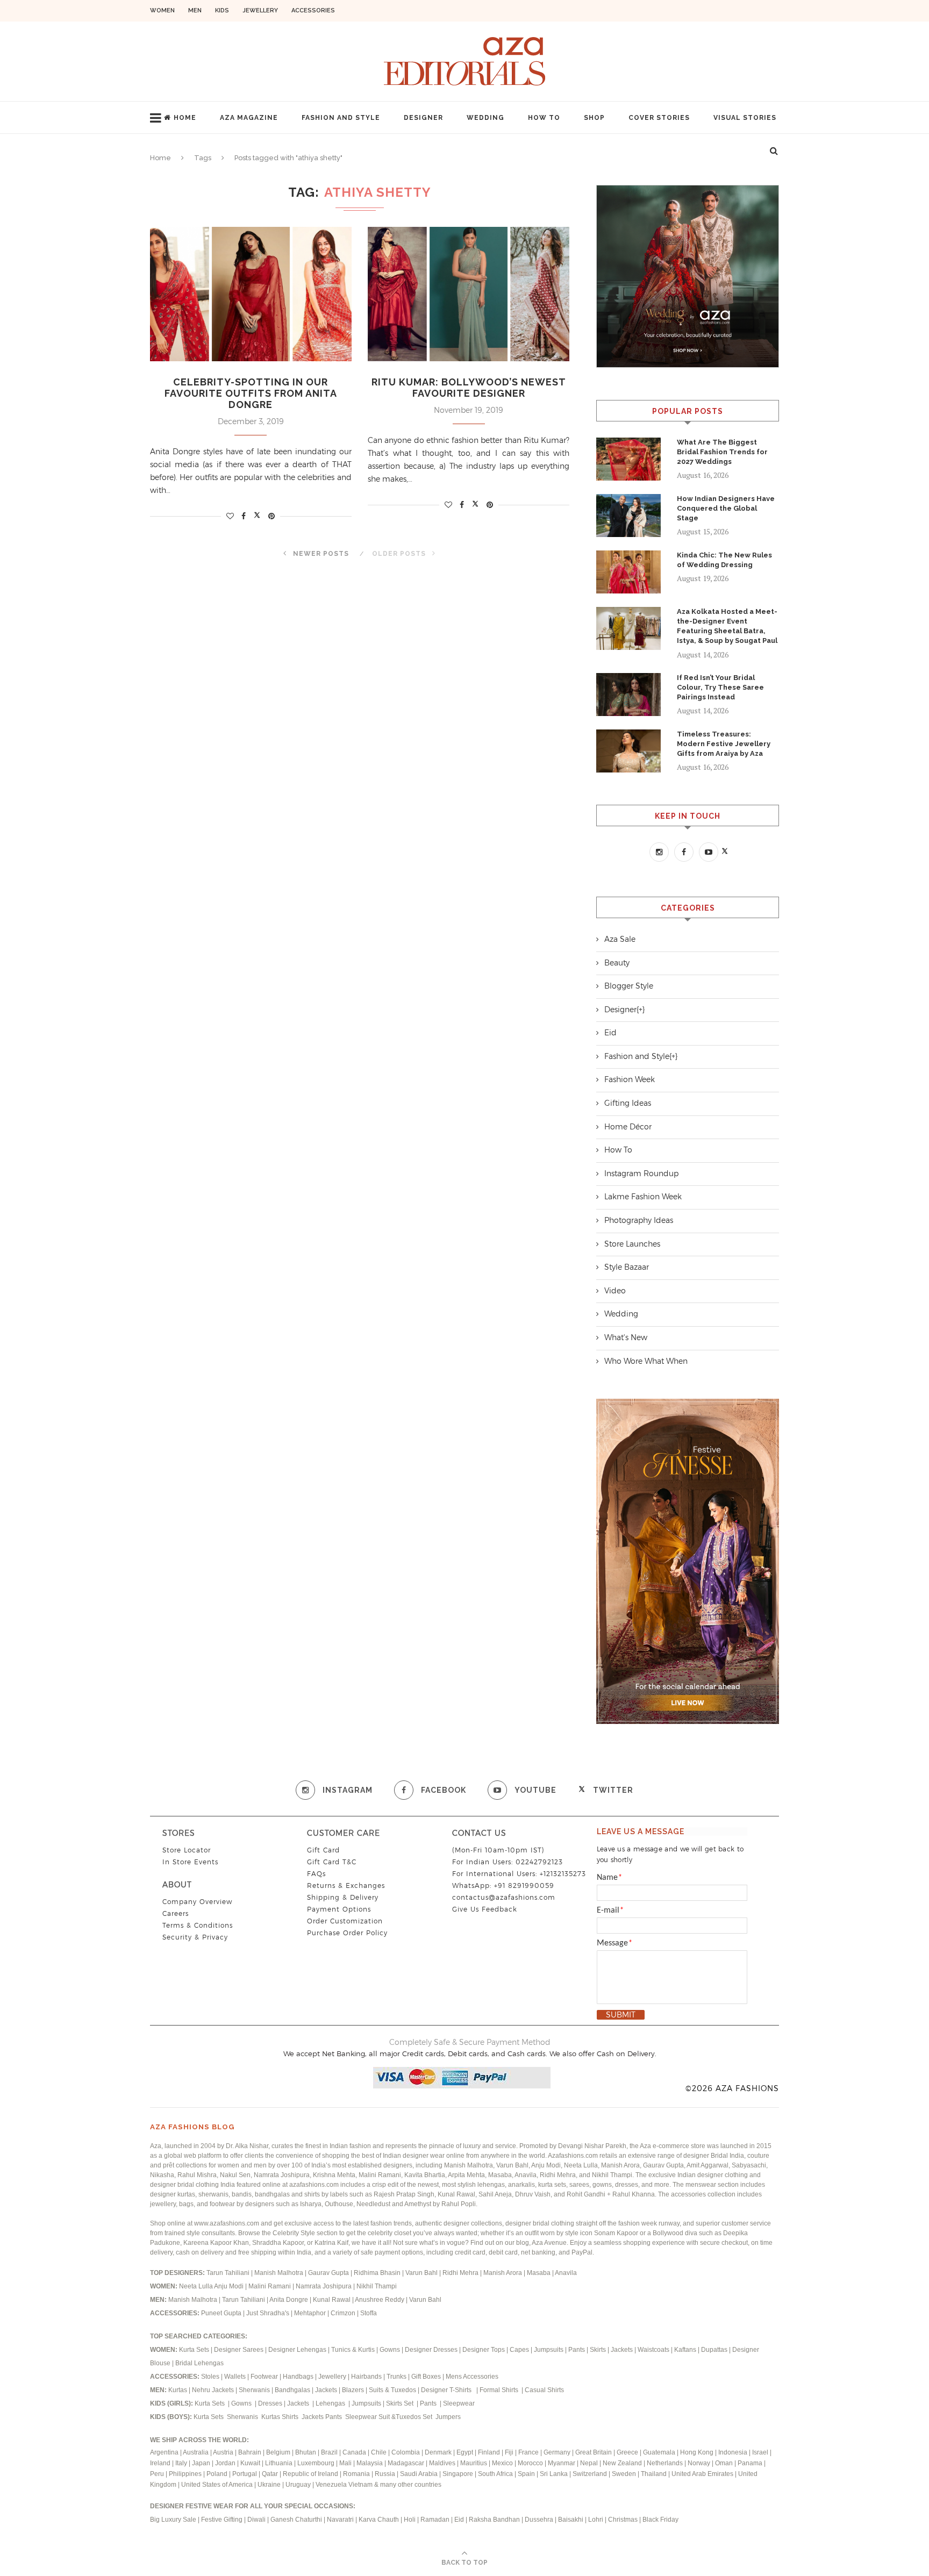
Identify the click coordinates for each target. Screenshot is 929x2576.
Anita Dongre (289, 2300)
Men (195, 10)
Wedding (485, 118)
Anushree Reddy (380, 2300)
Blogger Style (629, 986)
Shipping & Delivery (343, 1897)
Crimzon (343, 2313)
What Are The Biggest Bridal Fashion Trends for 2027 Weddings (722, 452)
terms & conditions (198, 1925)
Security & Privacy (195, 1937)
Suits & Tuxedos (392, 2390)
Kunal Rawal (332, 2300)
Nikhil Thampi (377, 2286)
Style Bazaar (627, 1267)
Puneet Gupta (221, 2313)
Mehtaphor (310, 2313)
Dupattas (714, 2350)
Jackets (622, 2350)
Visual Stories (745, 118)
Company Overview (197, 1902)
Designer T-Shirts (448, 2390)
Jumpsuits (549, 2350)
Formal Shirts (500, 2390)
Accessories (313, 10)
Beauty (617, 963)
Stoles (210, 2377)
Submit (621, 2015)
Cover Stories (659, 118)
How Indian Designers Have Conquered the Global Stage (726, 508)
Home (185, 118)
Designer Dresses (431, 2350)
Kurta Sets (194, 2350)
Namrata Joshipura (324, 2286)
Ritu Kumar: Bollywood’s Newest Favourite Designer (469, 388)
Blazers (354, 2390)
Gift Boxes (427, 2377)
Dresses (270, 2403)
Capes (519, 2350)
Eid (610, 1033)
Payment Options (339, 1909)
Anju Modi (230, 2286)
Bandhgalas (292, 2390)
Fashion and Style (341, 118)
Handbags (299, 2377)
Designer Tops (484, 2350)
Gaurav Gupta (329, 2273)
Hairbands (367, 2377)
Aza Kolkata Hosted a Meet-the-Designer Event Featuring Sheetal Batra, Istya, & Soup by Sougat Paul (727, 626)
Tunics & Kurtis (353, 2350)
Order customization (345, 1921)
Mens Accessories (472, 2377)
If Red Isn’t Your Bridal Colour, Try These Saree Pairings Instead (720, 687)
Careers (176, 1913)
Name (609, 1878)
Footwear (265, 2377)
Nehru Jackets (214, 2390)
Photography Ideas (639, 1220)
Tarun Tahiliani (229, 2273)
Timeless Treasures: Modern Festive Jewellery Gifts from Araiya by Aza (724, 744)
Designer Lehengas (297, 2350)
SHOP (594, 118)
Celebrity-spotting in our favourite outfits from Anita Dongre (251, 393)
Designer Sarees (239, 2350)
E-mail (610, 1910)
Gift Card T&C (332, 1862)
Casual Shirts (545, 2390)
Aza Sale (620, 939)
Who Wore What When (646, 1361)
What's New (626, 1337)
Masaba (539, 2273)
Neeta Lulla (196, 2286)
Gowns (391, 2350)
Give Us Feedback (485, 1909)
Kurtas (178, 2390)
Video (615, 1291)
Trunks (397, 2377)
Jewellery (260, 10)
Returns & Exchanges (346, 1886)
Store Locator (187, 1850)
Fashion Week (630, 1079)
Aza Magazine (249, 118)
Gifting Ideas (628, 1103)
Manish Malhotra (280, 2273)
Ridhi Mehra (461, 2273)
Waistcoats (653, 2350)
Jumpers (448, 2417)
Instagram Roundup (641, 1173)
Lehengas (331, 2403)
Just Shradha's (268, 2313)
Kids (222, 10)
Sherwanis (255, 2390)
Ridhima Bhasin (378, 2273)
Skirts (598, 2350)
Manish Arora (503, 2273)
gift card (323, 1850)
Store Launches (632, 1244)
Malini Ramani (270, 2286)
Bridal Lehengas (199, 2363)
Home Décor (628, 1127)
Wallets (236, 2377)
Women (162, 10)
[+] (641, 1010)
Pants (577, 2350)
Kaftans (685, 2350)
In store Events (190, 1862)
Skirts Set (401, 2403)
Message (614, 1943)
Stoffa (369, 2313)
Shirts (291, 2417)
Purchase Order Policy (347, 1933)
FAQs (316, 1874)
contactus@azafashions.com (504, 1897)
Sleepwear (459, 2403)
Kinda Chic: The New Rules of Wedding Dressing (724, 560)
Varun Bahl (422, 2273)
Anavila (566, 2273)
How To (544, 118)
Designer (423, 118)
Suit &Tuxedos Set (406, 2417)
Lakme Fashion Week (643, 1197)
